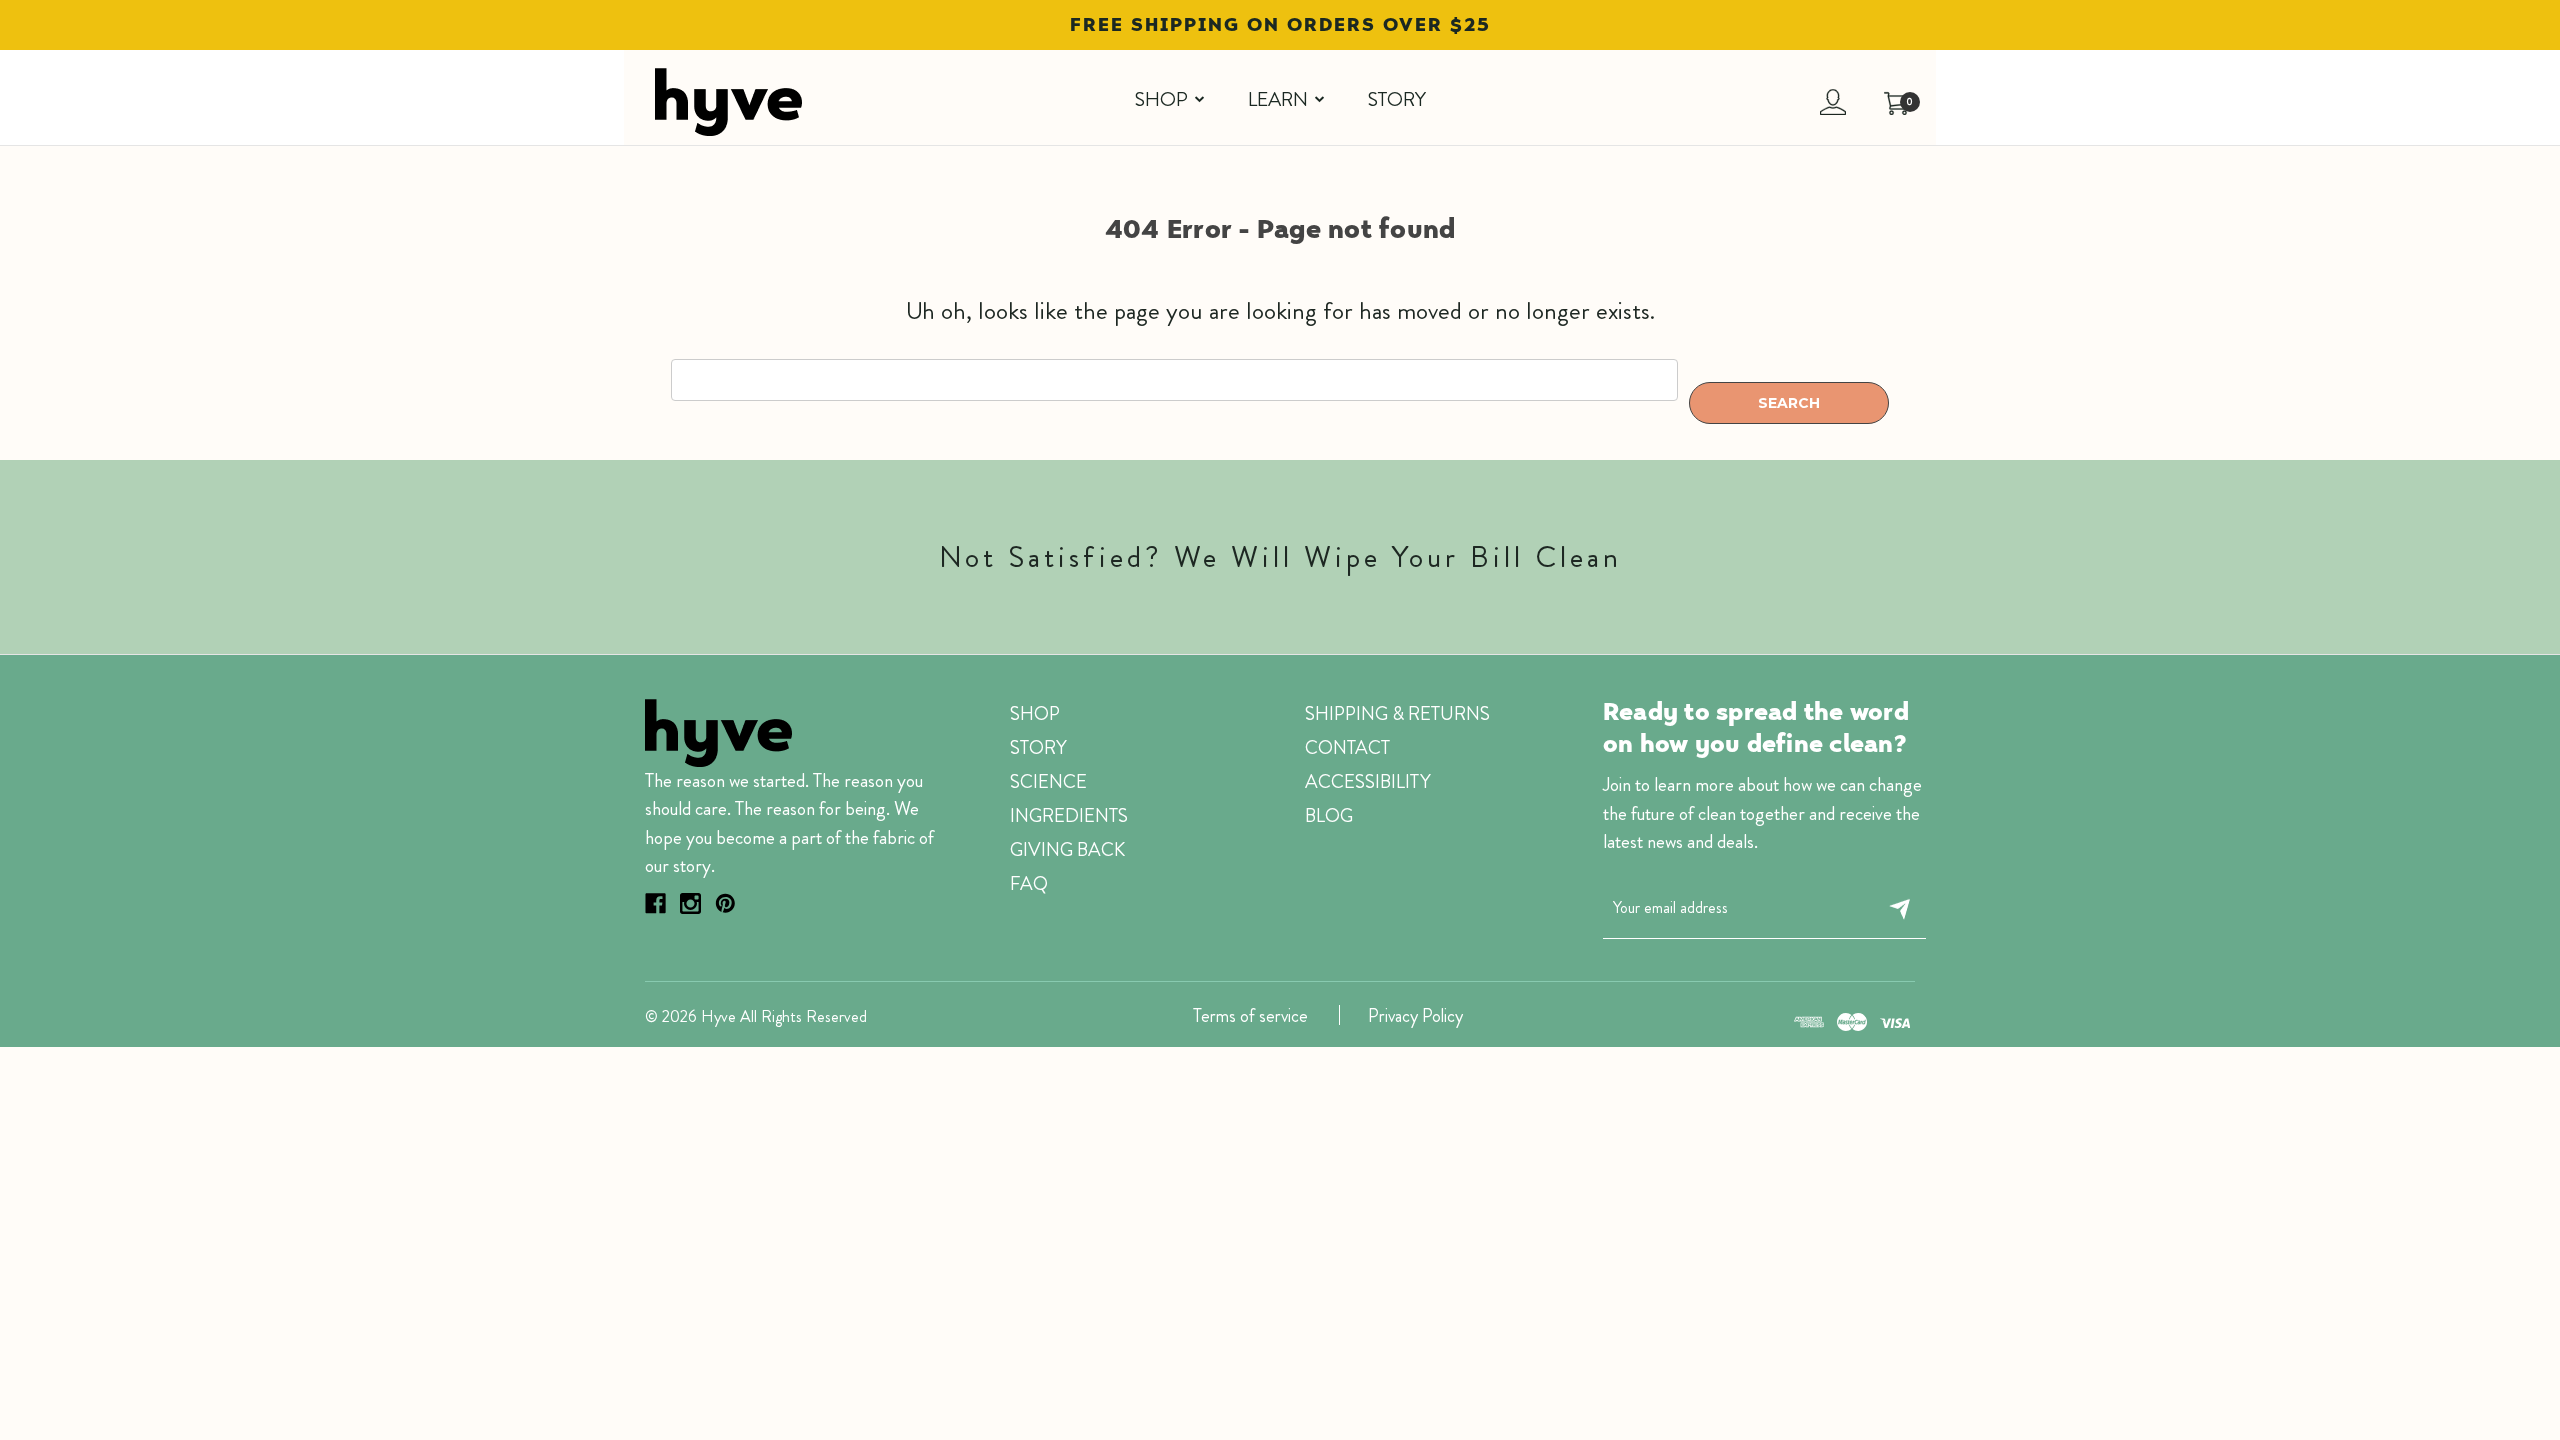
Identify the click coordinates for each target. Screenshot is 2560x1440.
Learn (1278, 99)
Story (1397, 99)
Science (1048, 781)
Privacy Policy (1415, 1016)
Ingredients (1069, 815)
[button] (856, 101)
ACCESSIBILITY (1368, 781)
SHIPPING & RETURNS (1397, 713)
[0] (1886, 92)
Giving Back (1067, 849)
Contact (1347, 747)
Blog (1329, 815)
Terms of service (1250, 1016)
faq (1029, 883)
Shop (1161, 99)
